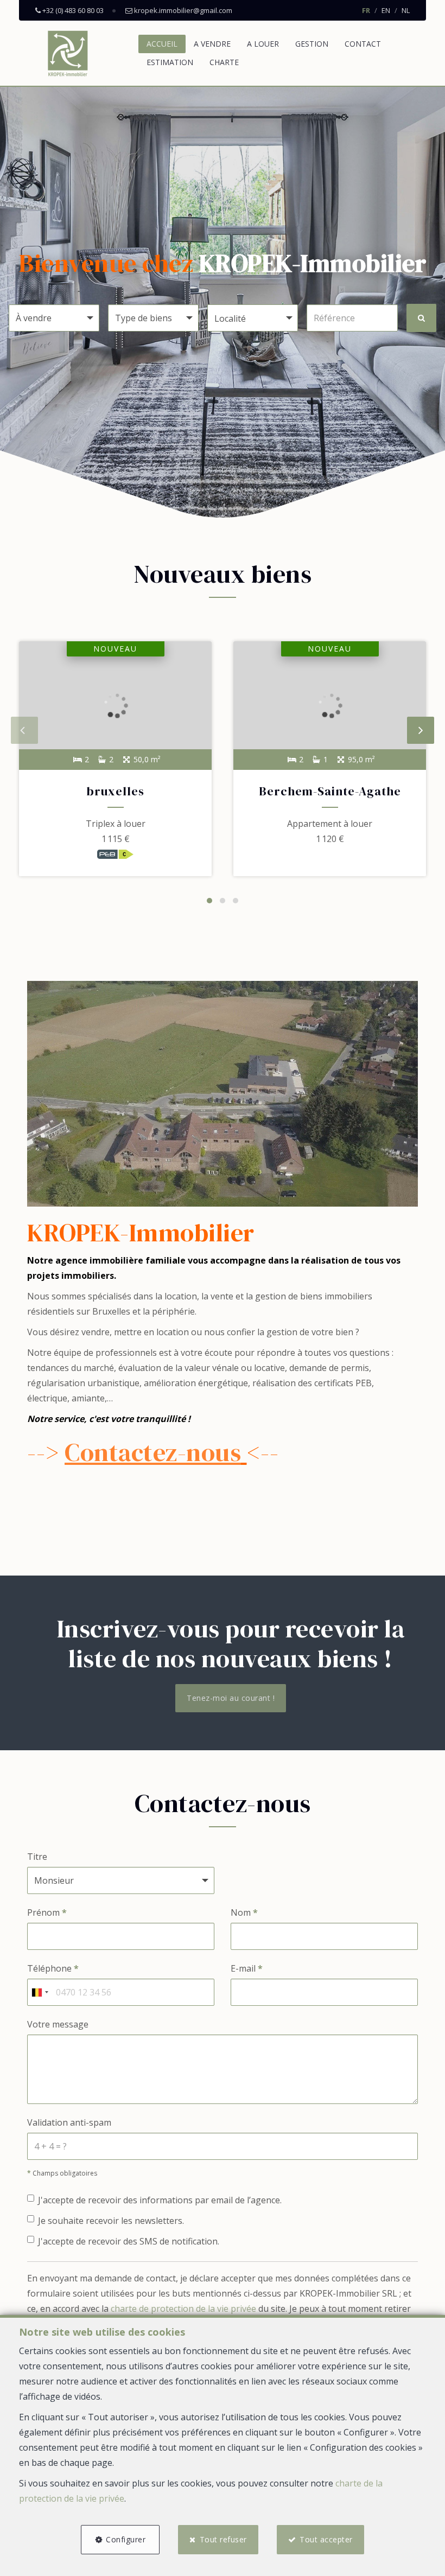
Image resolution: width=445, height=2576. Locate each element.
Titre (37, 1857)
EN (386, 10)
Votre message (58, 2024)
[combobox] (40, 1992)
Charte (224, 62)
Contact (363, 44)
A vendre (212, 44)
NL (406, 10)
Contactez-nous (153, 1452)
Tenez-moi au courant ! (231, 1698)
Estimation (170, 62)
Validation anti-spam (69, 2122)
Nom (244, 1912)
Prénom (47, 1912)
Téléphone (53, 1968)
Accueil (162, 44)
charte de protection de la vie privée (183, 2309)
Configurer (126, 2539)
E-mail (247, 1968)
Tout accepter (326, 2539)
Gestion (312, 44)
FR (366, 10)
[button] (253, 318)
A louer (263, 44)
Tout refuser (223, 2539)
